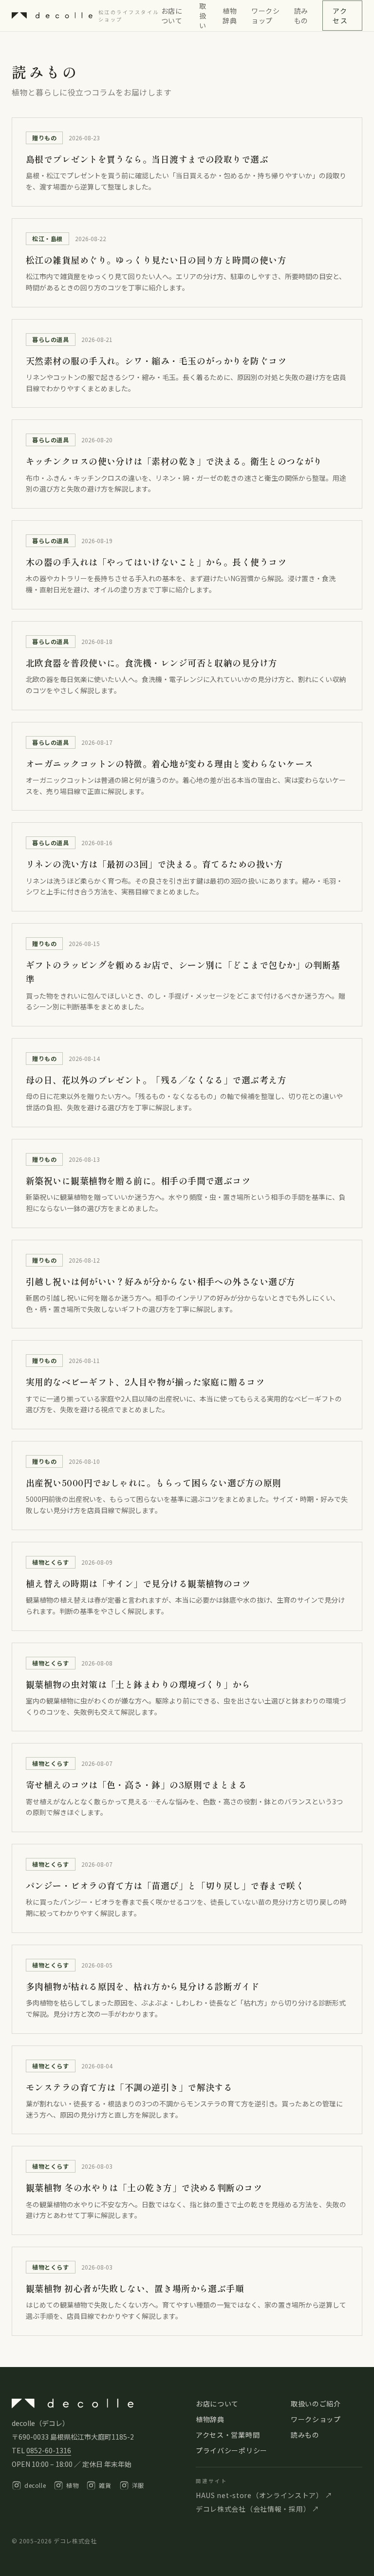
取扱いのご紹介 (316, 2404)
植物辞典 (230, 16)
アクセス (340, 16)
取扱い (203, 16)
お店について (172, 16)
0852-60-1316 (49, 2450)
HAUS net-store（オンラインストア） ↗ (264, 2495)
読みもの (301, 16)
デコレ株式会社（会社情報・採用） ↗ (258, 2509)
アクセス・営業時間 (228, 2435)
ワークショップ (266, 16)
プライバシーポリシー (232, 2450)
